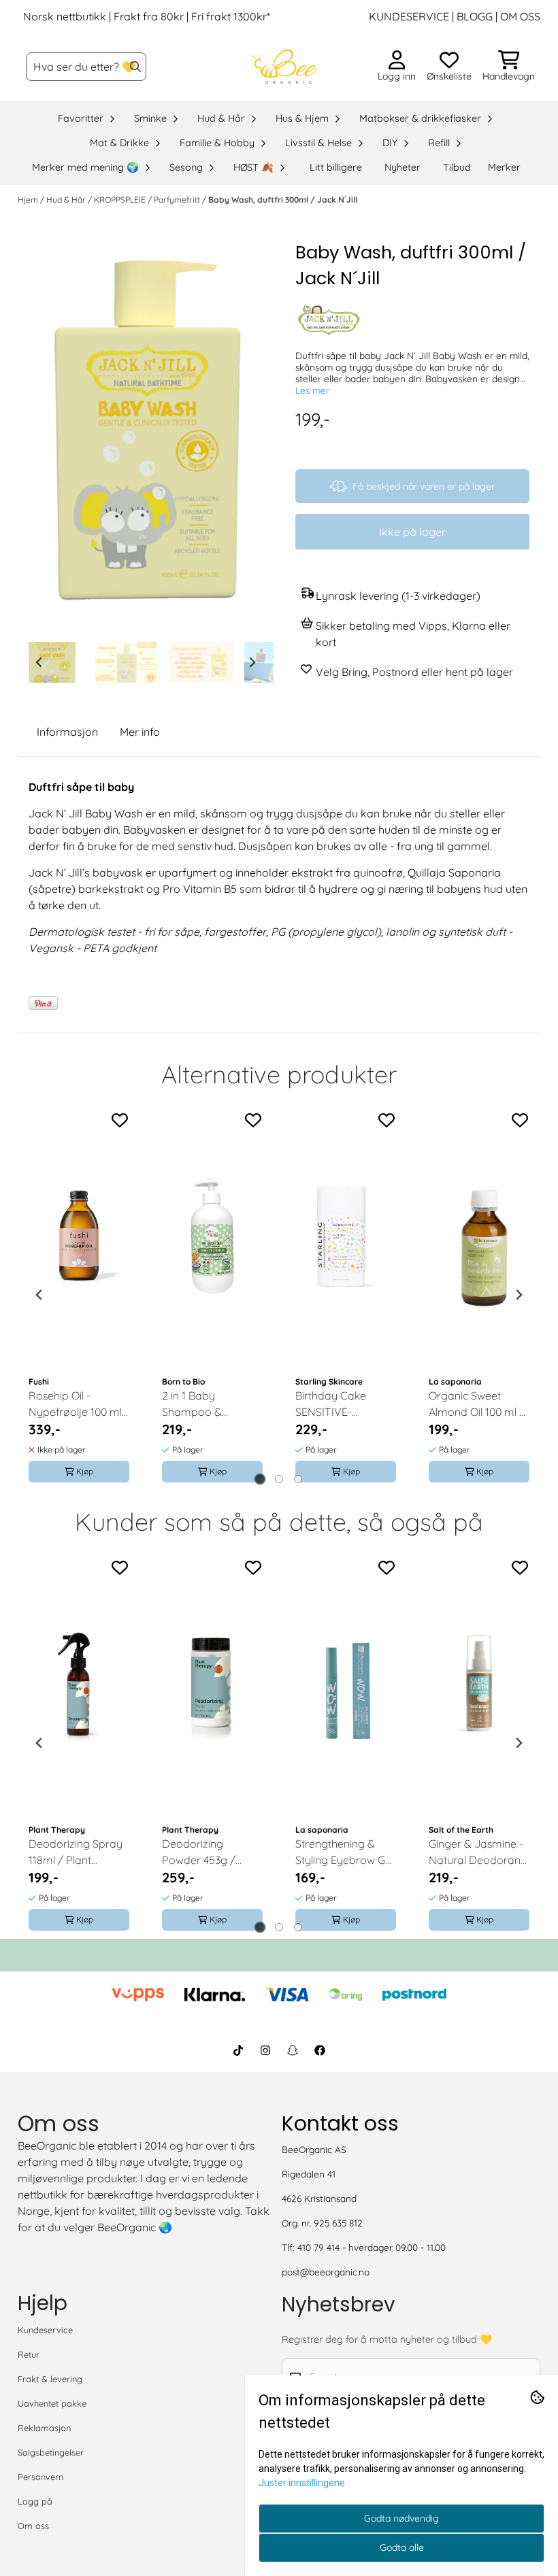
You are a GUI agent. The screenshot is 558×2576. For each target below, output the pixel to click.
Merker (504, 167)
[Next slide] (252, 662)
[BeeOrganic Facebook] (320, 2050)
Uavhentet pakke (52, 2403)
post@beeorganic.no (326, 2272)
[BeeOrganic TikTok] (238, 2050)
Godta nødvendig (401, 2518)
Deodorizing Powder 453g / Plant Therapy (199, 1852)
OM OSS (520, 16)
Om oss (33, 2526)
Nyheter (403, 167)
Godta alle (402, 2547)
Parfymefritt (178, 200)
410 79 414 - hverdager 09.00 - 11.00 (372, 2247)
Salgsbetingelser (51, 2452)
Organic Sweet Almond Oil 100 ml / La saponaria (477, 1404)
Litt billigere (336, 167)
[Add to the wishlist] (120, 1120)
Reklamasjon (44, 2428)
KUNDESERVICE (409, 16)
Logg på (35, 2501)
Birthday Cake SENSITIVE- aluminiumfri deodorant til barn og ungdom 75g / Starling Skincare (341, 1404)
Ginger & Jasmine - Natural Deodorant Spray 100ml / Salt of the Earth (476, 1852)
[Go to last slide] (39, 662)
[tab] (260, 1479)
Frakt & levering (50, 2379)
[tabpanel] (79, 1295)
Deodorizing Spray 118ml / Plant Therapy (76, 1852)
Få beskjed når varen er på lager (424, 486)
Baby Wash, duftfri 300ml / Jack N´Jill (283, 200)
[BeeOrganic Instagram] (265, 2050)
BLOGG (473, 16)
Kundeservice (45, 2330)
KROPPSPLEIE (121, 200)
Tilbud (457, 167)
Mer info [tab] (140, 732)
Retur (29, 2354)
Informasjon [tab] (67, 732)
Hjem (29, 200)
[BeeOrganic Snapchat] (293, 2050)
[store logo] (283, 67)
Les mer (312, 390)
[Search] (135, 67)
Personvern (40, 2477)
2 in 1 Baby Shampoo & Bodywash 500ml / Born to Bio (209, 1404)
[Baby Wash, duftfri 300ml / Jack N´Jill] (146, 438)
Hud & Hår (67, 200)
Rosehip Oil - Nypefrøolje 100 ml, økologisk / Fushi (76, 1404)
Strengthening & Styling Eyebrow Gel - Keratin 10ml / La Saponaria (344, 1852)
